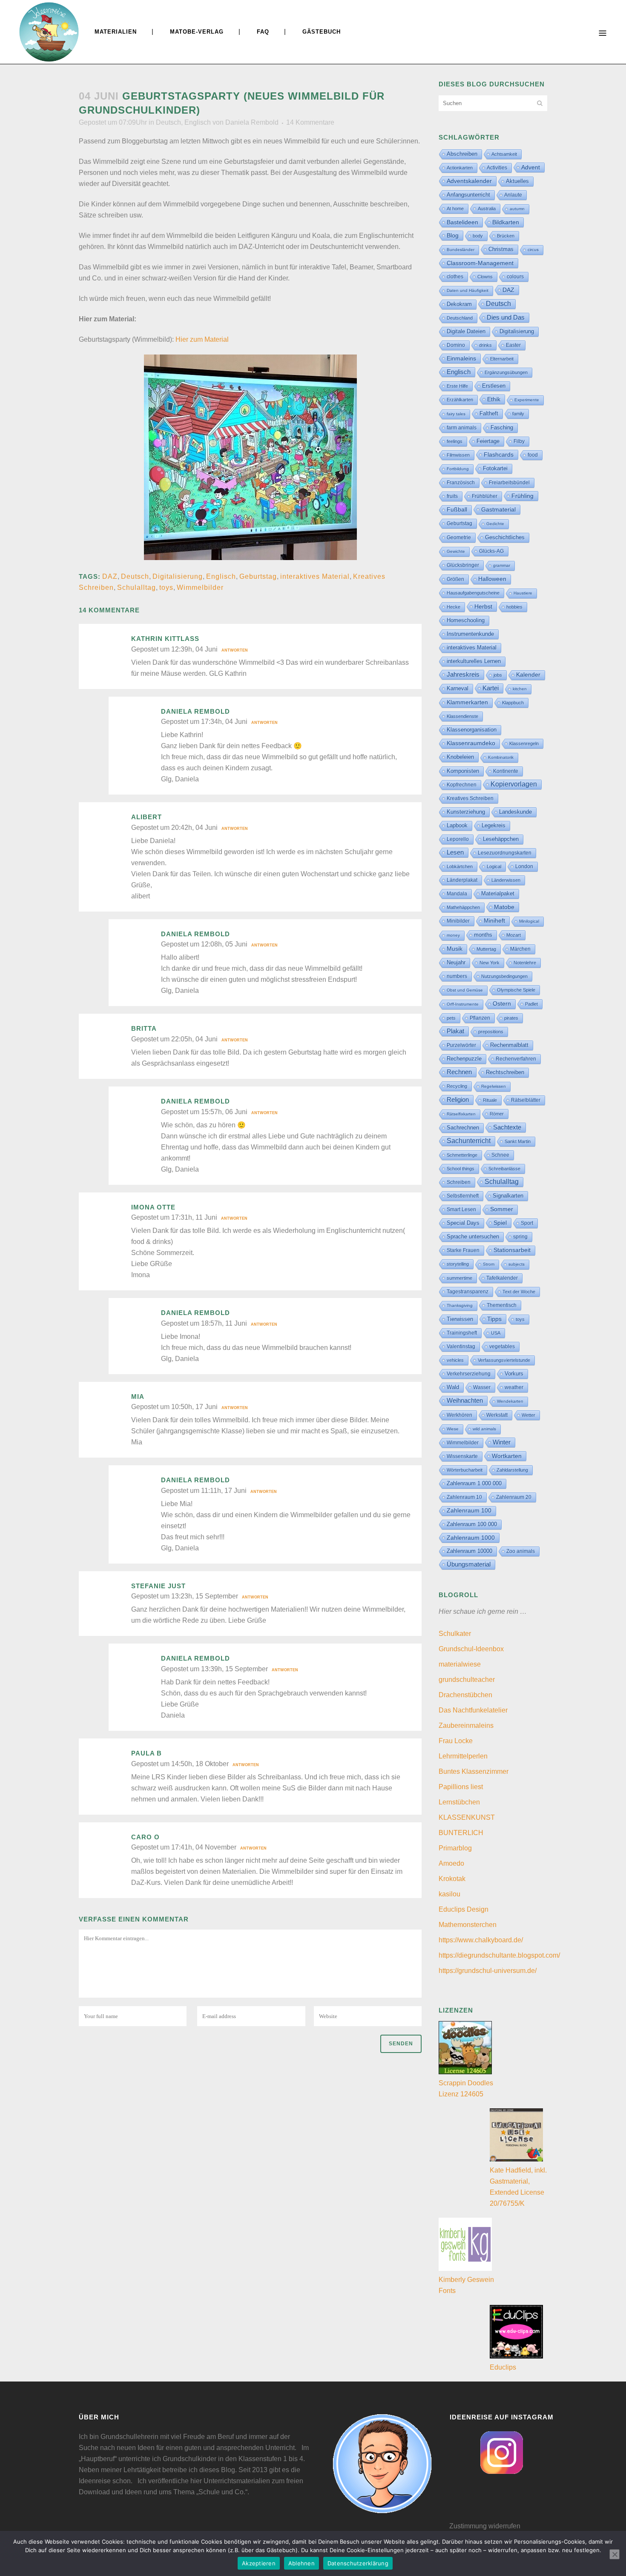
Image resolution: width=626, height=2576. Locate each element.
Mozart (514, 935)
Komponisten (463, 771)
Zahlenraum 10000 (469, 1551)
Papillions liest (461, 1787)
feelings (455, 441)
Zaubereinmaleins (466, 1725)
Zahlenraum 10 (464, 1497)
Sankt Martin (518, 1141)
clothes (455, 277)
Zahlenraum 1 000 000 (474, 1483)
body (478, 236)
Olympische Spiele (516, 990)
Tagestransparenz (468, 1292)
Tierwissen (460, 1319)
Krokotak (452, 1879)
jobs (498, 675)
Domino (456, 345)
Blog (453, 235)
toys (166, 588)
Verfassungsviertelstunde (504, 1360)
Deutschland (460, 318)
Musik (455, 949)
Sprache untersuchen (473, 1237)
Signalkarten (508, 1196)
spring (520, 1237)
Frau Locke (456, 1741)
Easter (513, 345)
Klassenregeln (524, 743)
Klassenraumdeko (471, 743)
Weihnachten (465, 1401)
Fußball (457, 510)
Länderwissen (506, 880)
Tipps (494, 1319)
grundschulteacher (467, 1680)
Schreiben (459, 1182)
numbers (457, 976)
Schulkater (455, 1634)
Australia (487, 209)
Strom (489, 1264)
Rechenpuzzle (464, 1059)
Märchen (520, 949)
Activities (497, 168)
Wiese (453, 1429)
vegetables (502, 1347)
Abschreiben (462, 154)
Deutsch (168, 122)
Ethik (494, 399)
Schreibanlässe (504, 1169)
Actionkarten (460, 168)
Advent (531, 167)
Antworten (235, 650)
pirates (511, 1018)
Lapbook (457, 825)
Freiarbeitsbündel (509, 483)
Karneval (458, 688)
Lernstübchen (459, 1802)
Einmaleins (461, 358)
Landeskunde (515, 812)
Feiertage (488, 441)
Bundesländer (461, 250)
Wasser (482, 1387)
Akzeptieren (259, 2563)
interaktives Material (315, 576)
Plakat (455, 1031)
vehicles (455, 1360)
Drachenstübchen (465, 1695)
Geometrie (459, 538)
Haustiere (523, 593)
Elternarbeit (502, 359)
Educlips (503, 2367)
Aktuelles (517, 181)
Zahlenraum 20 (514, 1497)
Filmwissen (458, 455)
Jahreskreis (463, 674)
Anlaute (513, 195)
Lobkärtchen (460, 866)
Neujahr (456, 962)
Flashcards (499, 455)
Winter (502, 1442)
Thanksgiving (460, 1305)
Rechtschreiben (505, 1072)
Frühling (523, 496)
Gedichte (495, 524)
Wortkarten (507, 1456)
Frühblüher (485, 496)
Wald (453, 1387)
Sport (527, 1223)
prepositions (491, 1032)
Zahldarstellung (512, 1470)
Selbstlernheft (463, 1196)
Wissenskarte (462, 1456)
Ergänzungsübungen (506, 372)
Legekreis (494, 825)
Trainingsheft (462, 1333)
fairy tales (456, 414)
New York (490, 963)
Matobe (504, 907)
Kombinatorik (501, 757)
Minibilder (458, 921)
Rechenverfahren (516, 1059)
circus (533, 250)
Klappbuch (513, 703)
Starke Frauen (463, 1250)
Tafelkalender (502, 1278)
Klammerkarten (467, 702)
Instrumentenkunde (470, 634)
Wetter (528, 1415)
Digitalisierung (178, 576)
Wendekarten (510, 1401)
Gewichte (456, 551)
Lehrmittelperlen (463, 1756)
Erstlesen (494, 386)
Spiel (500, 1223)
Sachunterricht (469, 1141)
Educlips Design (464, 1909)
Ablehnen (302, 2563)
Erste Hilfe (457, 386)
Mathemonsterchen (468, 1925)
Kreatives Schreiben (470, 798)
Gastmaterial (498, 509)
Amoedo (451, 1863)
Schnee (500, 1155)
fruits (452, 496)
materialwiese (460, 1664)
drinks (485, 345)
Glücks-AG (491, 551)
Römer (497, 1114)
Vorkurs (514, 1374)
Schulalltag (136, 588)
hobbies (514, 607)
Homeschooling (466, 620)
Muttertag (486, 949)
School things (461, 1169)
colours (515, 277)
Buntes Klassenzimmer (474, 1771)
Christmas (501, 249)
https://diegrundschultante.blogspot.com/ (499, 1955)
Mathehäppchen (463, 907)
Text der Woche (519, 1292)
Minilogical (529, 921)
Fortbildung (458, 469)
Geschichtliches (505, 538)
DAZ (110, 576)
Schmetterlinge (462, 1155)
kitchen (520, 689)
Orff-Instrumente (463, 1004)
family (518, 414)
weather (514, 1387)
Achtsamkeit (504, 154)
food (533, 455)
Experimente (527, 400)
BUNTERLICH (461, 1833)
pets (451, 1018)
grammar (502, 565)
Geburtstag (258, 576)
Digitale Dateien (466, 331)
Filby (519, 441)
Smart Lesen (461, 1209)
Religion (458, 1100)
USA (496, 1333)
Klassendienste (462, 716)
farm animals (462, 428)
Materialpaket (498, 893)
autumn (517, 209)
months (483, 935)
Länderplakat (462, 880)
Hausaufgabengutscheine (473, 593)
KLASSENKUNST (467, 1817)
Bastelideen (462, 222)
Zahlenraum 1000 (471, 1538)
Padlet (531, 1004)
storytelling (458, 1264)
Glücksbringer (463, 565)
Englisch (198, 122)
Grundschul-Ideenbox (471, 1649)
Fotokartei (495, 468)
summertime (459, 1278)
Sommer (502, 1209)
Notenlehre (525, 963)
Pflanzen (480, 1018)
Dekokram (459, 304)
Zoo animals (521, 1551)
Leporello (458, 839)
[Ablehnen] (615, 2554)
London (524, 866)
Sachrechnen (463, 1128)
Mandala (457, 894)
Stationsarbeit (512, 1250)
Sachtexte (507, 1127)
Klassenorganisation (472, 730)
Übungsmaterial (469, 1564)
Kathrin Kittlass (165, 639)
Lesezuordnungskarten (505, 853)
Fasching (502, 427)
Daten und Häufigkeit (468, 290)
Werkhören (459, 1415)
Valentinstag (461, 1347)
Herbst (483, 606)
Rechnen (459, 1072)
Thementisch (502, 1305)
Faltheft (489, 413)
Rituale (490, 1100)
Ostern (502, 1004)
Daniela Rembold (252, 122)
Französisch (461, 483)
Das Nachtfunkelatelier (473, 1710)
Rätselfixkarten (461, 1114)
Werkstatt (497, 1415)
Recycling (457, 1086)
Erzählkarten (460, 400)
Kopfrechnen (462, 785)
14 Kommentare (310, 122)
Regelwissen (494, 1086)
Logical (494, 866)
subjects (517, 1264)
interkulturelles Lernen (474, 661)
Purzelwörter (461, 1045)
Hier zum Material (202, 339)
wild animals (484, 1429)
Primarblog (455, 1848)
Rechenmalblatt (509, 1045)
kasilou (449, 1894)
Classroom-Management (480, 263)
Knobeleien (460, 757)
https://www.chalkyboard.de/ (481, 1940)
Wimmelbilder (200, 588)
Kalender (528, 675)
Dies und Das (506, 317)
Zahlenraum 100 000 (472, 1524)
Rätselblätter (526, 1100)
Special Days (463, 1223)
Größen (455, 579)
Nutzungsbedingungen (504, 976)
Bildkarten (506, 222)
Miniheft (494, 921)
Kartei (491, 688)
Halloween (492, 579)
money (453, 935)
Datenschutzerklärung (358, 2563)
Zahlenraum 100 (469, 1511)
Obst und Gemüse (465, 990)
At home (455, 209)
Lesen (455, 852)
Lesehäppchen (501, 839)
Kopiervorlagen (514, 784)
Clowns (485, 277)
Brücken (506, 236)
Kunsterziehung (466, 812)
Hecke (454, 607)
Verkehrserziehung (469, 1374)
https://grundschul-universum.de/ (488, 1971)
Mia (138, 1397)
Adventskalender (469, 181)
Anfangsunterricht (468, 195)
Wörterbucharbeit (465, 1470)
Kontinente (506, 771)
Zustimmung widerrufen (485, 2526)
